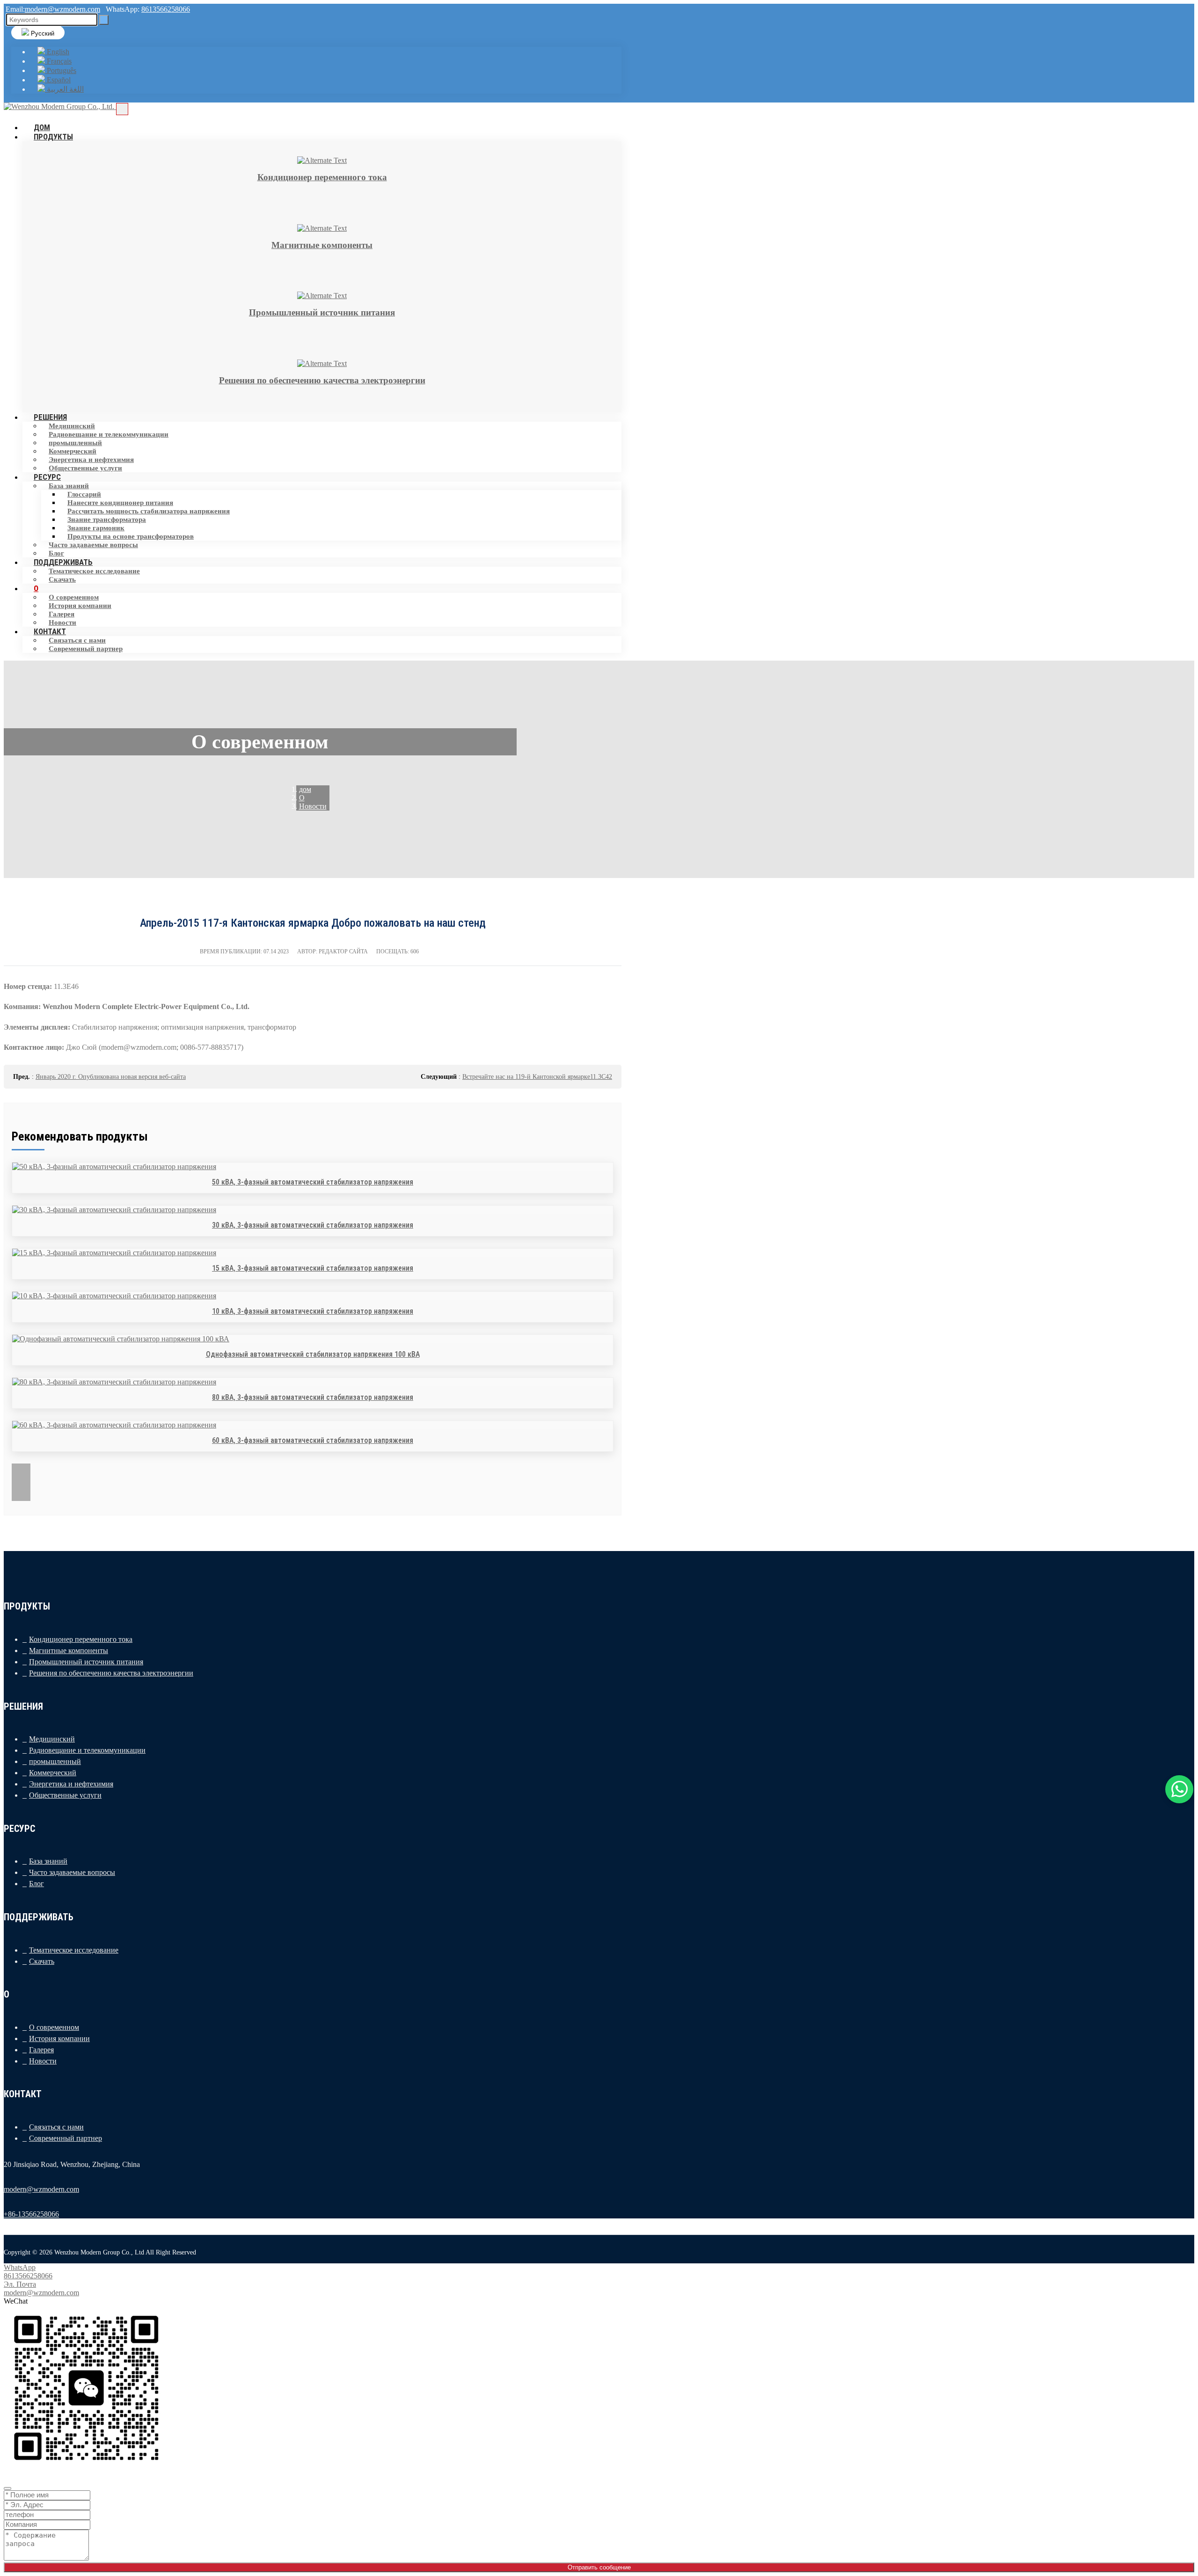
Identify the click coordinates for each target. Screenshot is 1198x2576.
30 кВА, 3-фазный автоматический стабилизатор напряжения (313, 1225)
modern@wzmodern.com (62, 9)
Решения (50, 417)
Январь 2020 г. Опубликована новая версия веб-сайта (111, 1077)
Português (61, 70)
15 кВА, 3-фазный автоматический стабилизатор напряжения (313, 1268)
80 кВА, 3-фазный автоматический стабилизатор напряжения (313, 1397)
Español (58, 80)
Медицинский (72, 426)
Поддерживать (63, 562)
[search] (104, 20)
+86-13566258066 (31, 2214)
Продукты (53, 137)
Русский (42, 33)
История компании (80, 606)
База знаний (69, 486)
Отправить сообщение (599, 2567)
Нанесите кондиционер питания (120, 503)
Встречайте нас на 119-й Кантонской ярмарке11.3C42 (537, 1077)
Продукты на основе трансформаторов (131, 536)
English (57, 52)
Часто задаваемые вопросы (93, 545)
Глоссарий (84, 494)
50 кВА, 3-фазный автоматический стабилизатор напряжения (313, 1182)
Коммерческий (73, 451)
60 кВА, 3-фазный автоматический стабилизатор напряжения (313, 1440)
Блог (37, 1884)
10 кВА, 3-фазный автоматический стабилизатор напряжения (313, 1311)
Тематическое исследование (94, 571)
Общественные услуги (85, 468)
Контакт (50, 631)
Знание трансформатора (107, 520)
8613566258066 (166, 9)
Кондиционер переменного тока (81, 1639)
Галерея (62, 614)
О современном (74, 597)
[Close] (7, 2488)
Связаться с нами (77, 640)
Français (58, 61)
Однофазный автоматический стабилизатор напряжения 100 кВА (313, 1354)
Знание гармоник (96, 528)
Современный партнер (86, 649)
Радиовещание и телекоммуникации (109, 434)
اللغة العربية (64, 89)
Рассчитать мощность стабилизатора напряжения (149, 511)
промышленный (75, 443)
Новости (43, 2061)
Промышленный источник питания (86, 1662)
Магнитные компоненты (69, 1650)
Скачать (62, 579)
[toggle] (122, 109)
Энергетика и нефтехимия (91, 460)
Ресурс (47, 477)
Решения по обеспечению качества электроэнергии (111, 1673)
